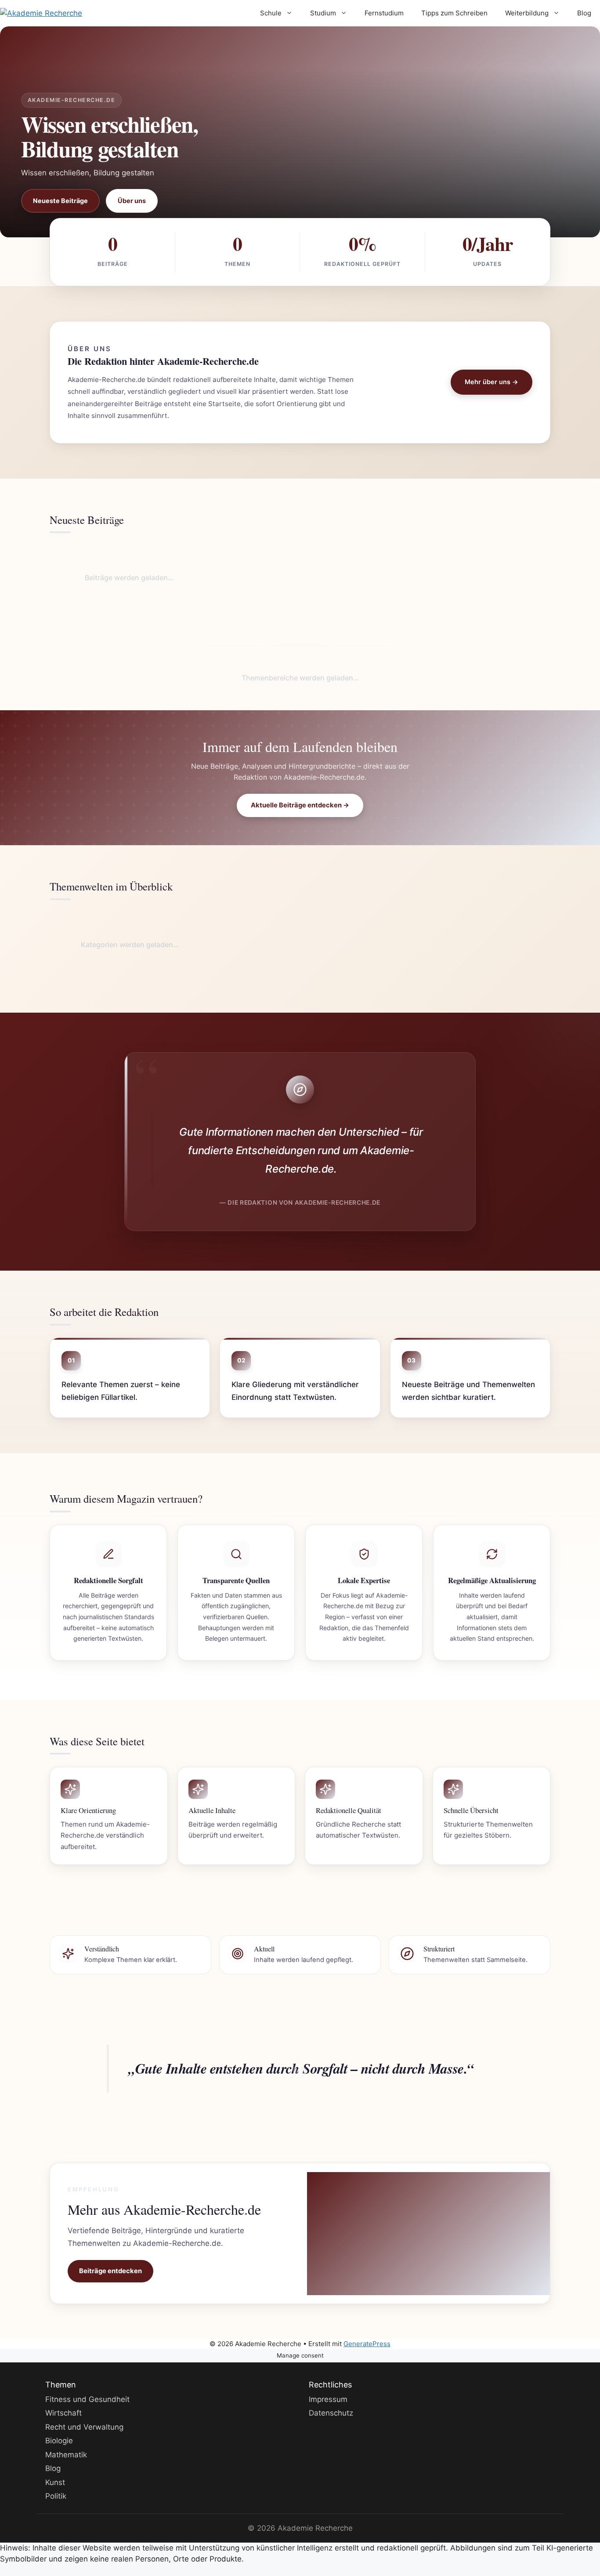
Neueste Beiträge (60, 201)
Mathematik (66, 2454)
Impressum (328, 2399)
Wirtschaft (63, 2413)
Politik (56, 2496)
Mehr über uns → (492, 382)
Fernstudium (384, 13)
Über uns (132, 201)
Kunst (55, 2482)
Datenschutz (331, 2413)
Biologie (59, 2441)
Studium (323, 13)
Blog (584, 13)
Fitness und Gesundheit (87, 2399)
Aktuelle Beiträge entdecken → (300, 805)
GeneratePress (367, 2344)
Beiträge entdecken (110, 2271)
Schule (271, 13)
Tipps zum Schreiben (454, 13)
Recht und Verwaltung (84, 2427)
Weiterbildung (527, 13)
